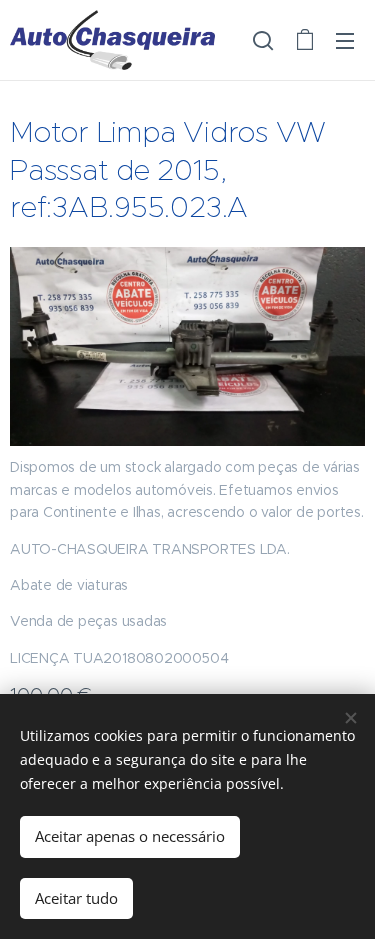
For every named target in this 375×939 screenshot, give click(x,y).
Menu (345, 40)
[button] (263, 40)
